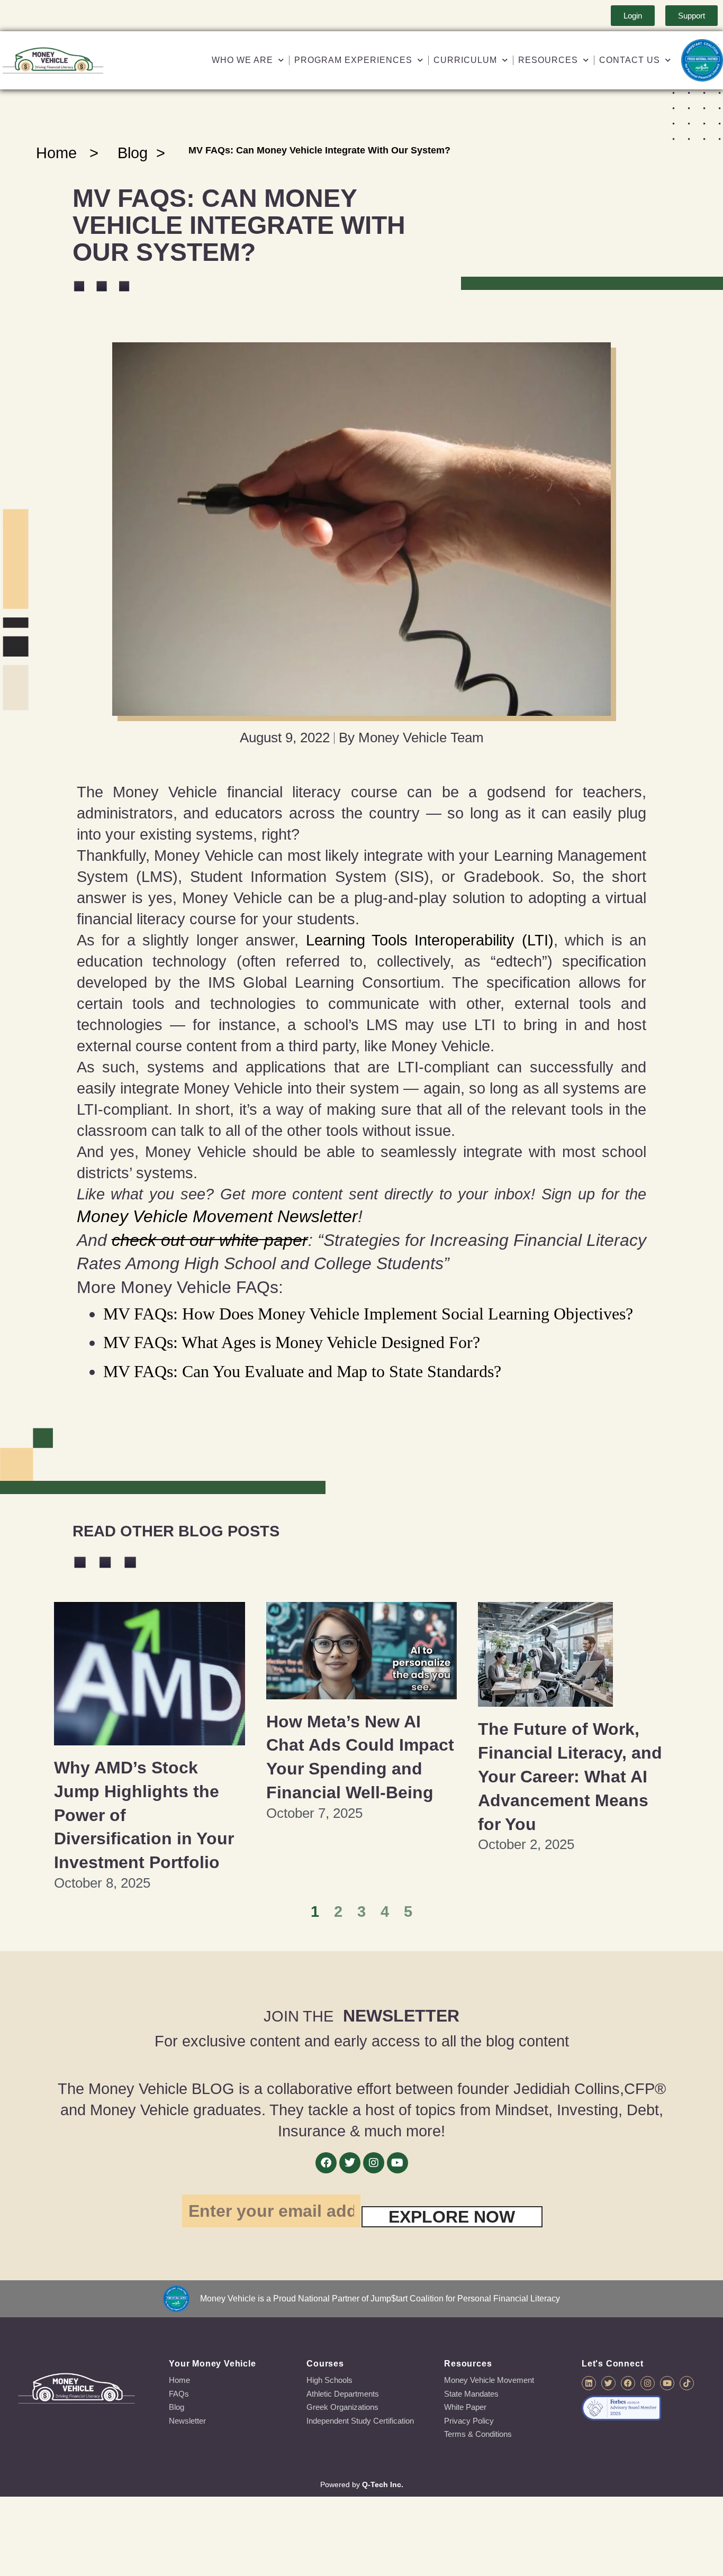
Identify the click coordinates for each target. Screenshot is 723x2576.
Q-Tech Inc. (383, 2484)
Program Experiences (353, 60)
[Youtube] (397, 2163)
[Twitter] (350, 2163)
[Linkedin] (589, 2383)
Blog (133, 153)
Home (56, 153)
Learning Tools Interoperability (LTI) (430, 940)
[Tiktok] (687, 2383)
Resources (548, 60)
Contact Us (630, 60)
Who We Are (242, 60)
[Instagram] (374, 2163)
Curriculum (465, 60)
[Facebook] (326, 2163)
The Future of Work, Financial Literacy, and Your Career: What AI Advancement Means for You (570, 1776)
